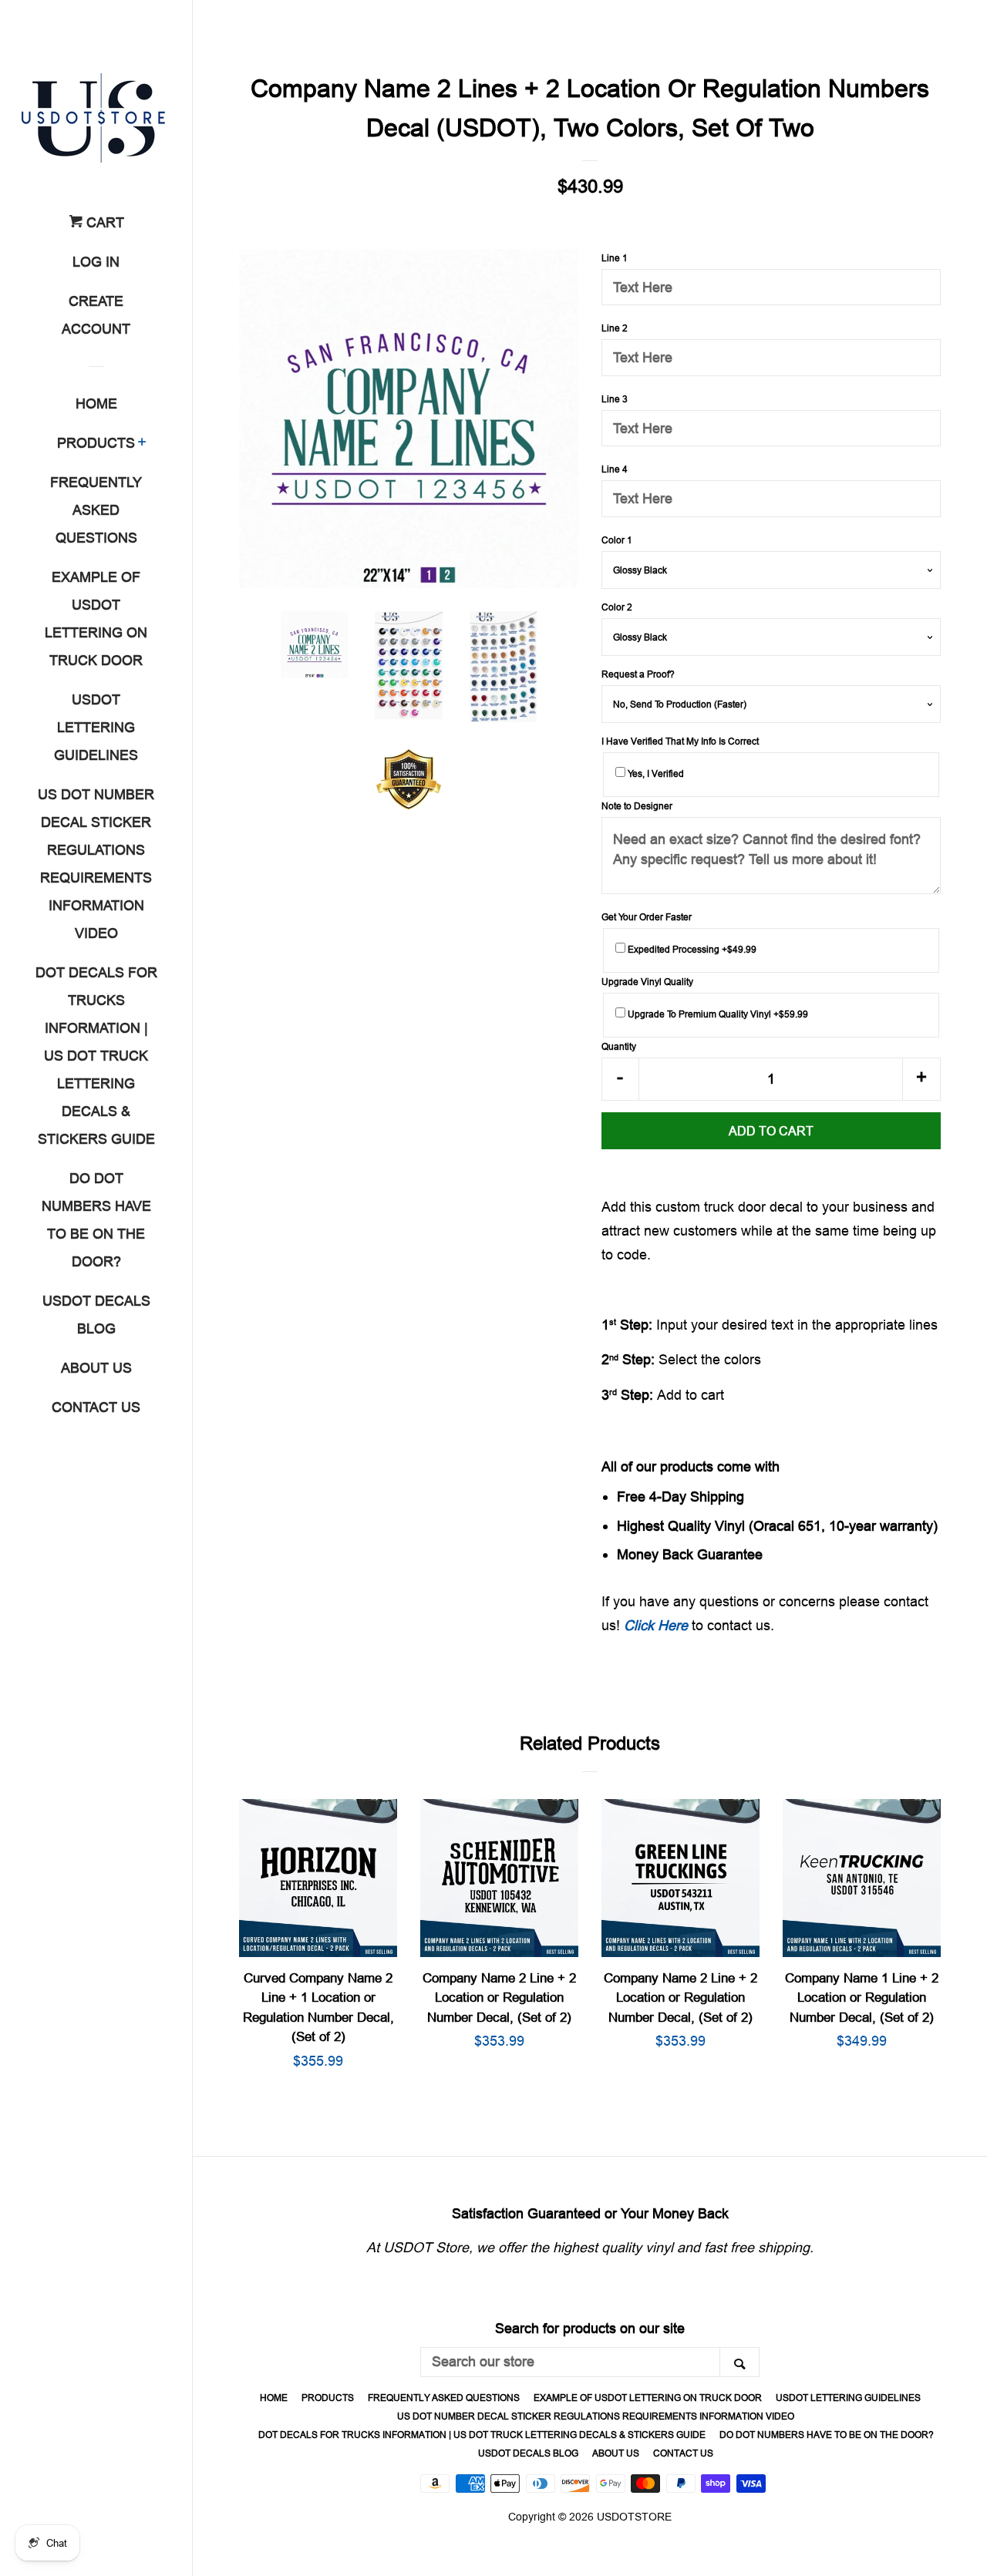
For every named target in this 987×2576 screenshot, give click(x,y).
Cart (103, 222)
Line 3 (615, 399)
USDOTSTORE (634, 2517)
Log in (96, 262)
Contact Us (96, 1407)
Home (96, 404)
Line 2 (615, 328)
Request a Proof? (638, 674)
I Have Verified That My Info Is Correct (680, 741)
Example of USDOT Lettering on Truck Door (96, 619)
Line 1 (615, 258)
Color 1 (617, 540)
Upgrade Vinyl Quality (647, 982)
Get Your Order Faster (647, 917)
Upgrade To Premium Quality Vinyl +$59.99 (717, 1014)
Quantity (619, 1046)
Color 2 (617, 607)
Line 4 (615, 469)
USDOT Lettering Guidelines (96, 727)
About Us (96, 1368)
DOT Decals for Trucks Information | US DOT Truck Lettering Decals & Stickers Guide (96, 1056)
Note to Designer (637, 806)
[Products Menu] (142, 444)
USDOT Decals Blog (96, 1315)
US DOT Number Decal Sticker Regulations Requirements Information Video (96, 864)
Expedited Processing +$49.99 (691, 949)
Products (96, 443)
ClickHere (656, 1625)
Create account (96, 315)
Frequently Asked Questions (96, 510)
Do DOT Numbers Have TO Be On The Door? (96, 1220)
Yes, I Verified (655, 773)
